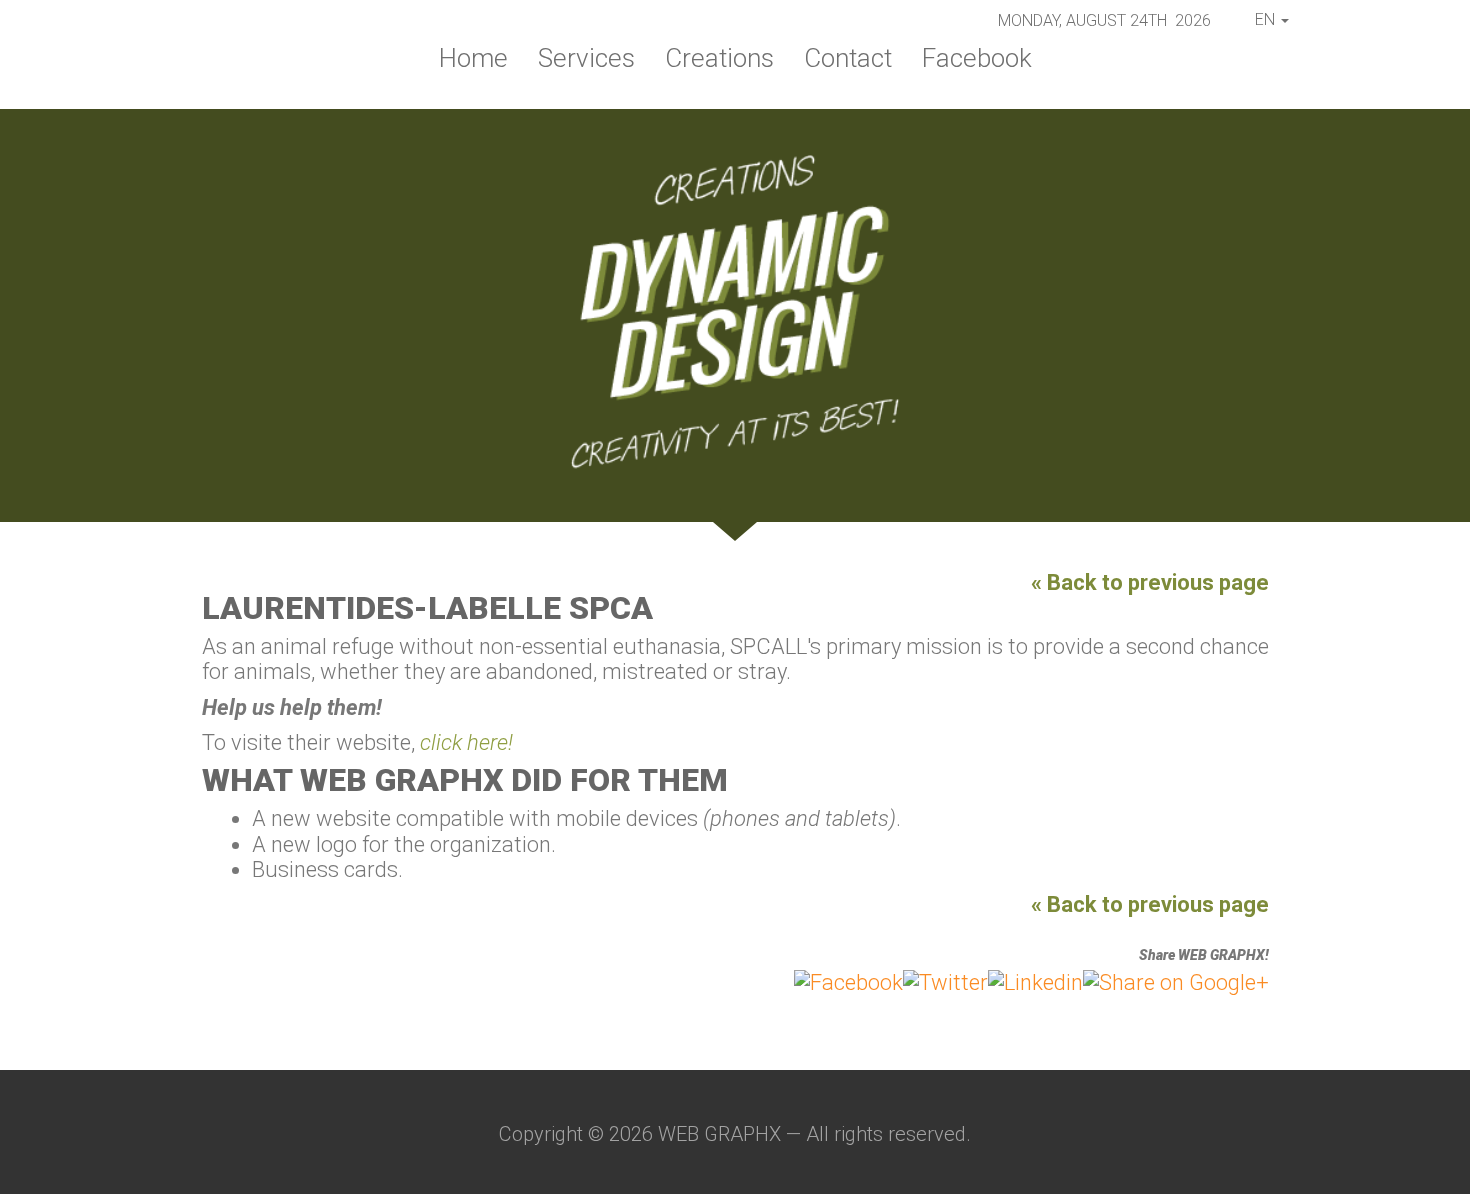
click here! (466, 742)
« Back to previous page (1150, 582)
